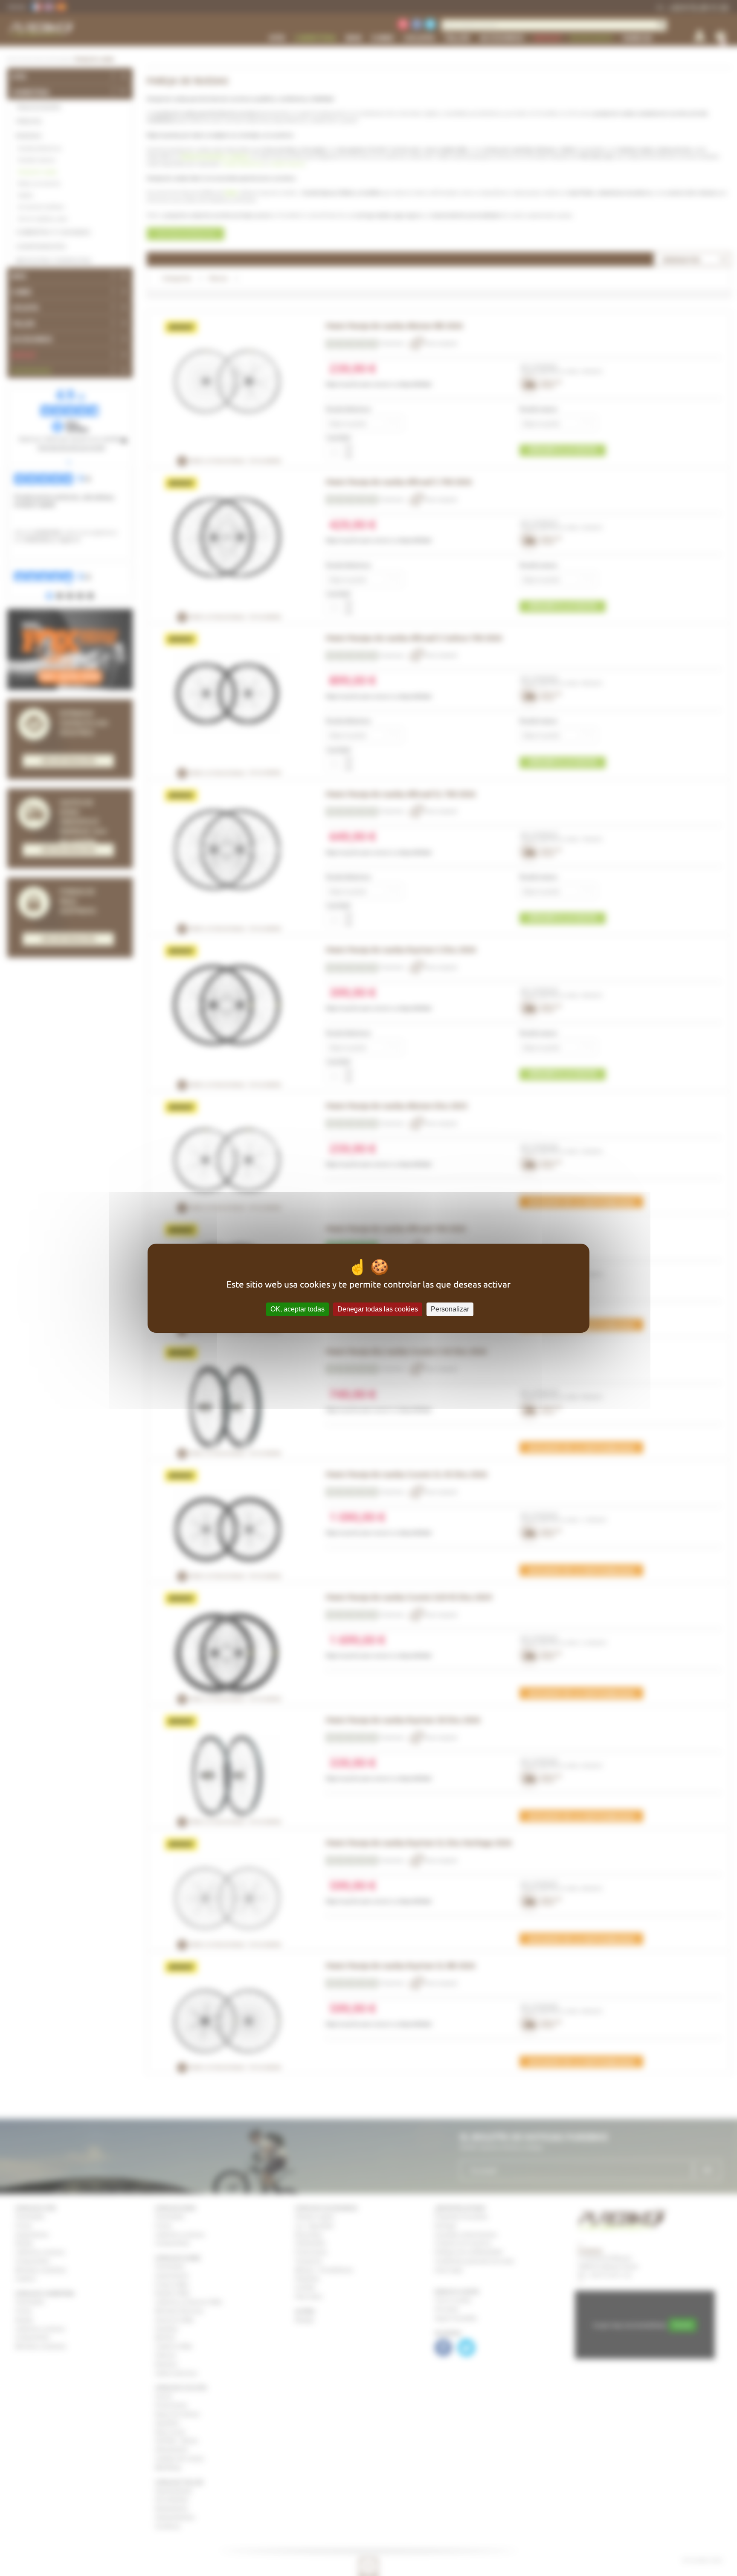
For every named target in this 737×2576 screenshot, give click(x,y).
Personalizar (450, 1309)
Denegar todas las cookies (378, 1309)
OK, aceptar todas (297, 1309)
